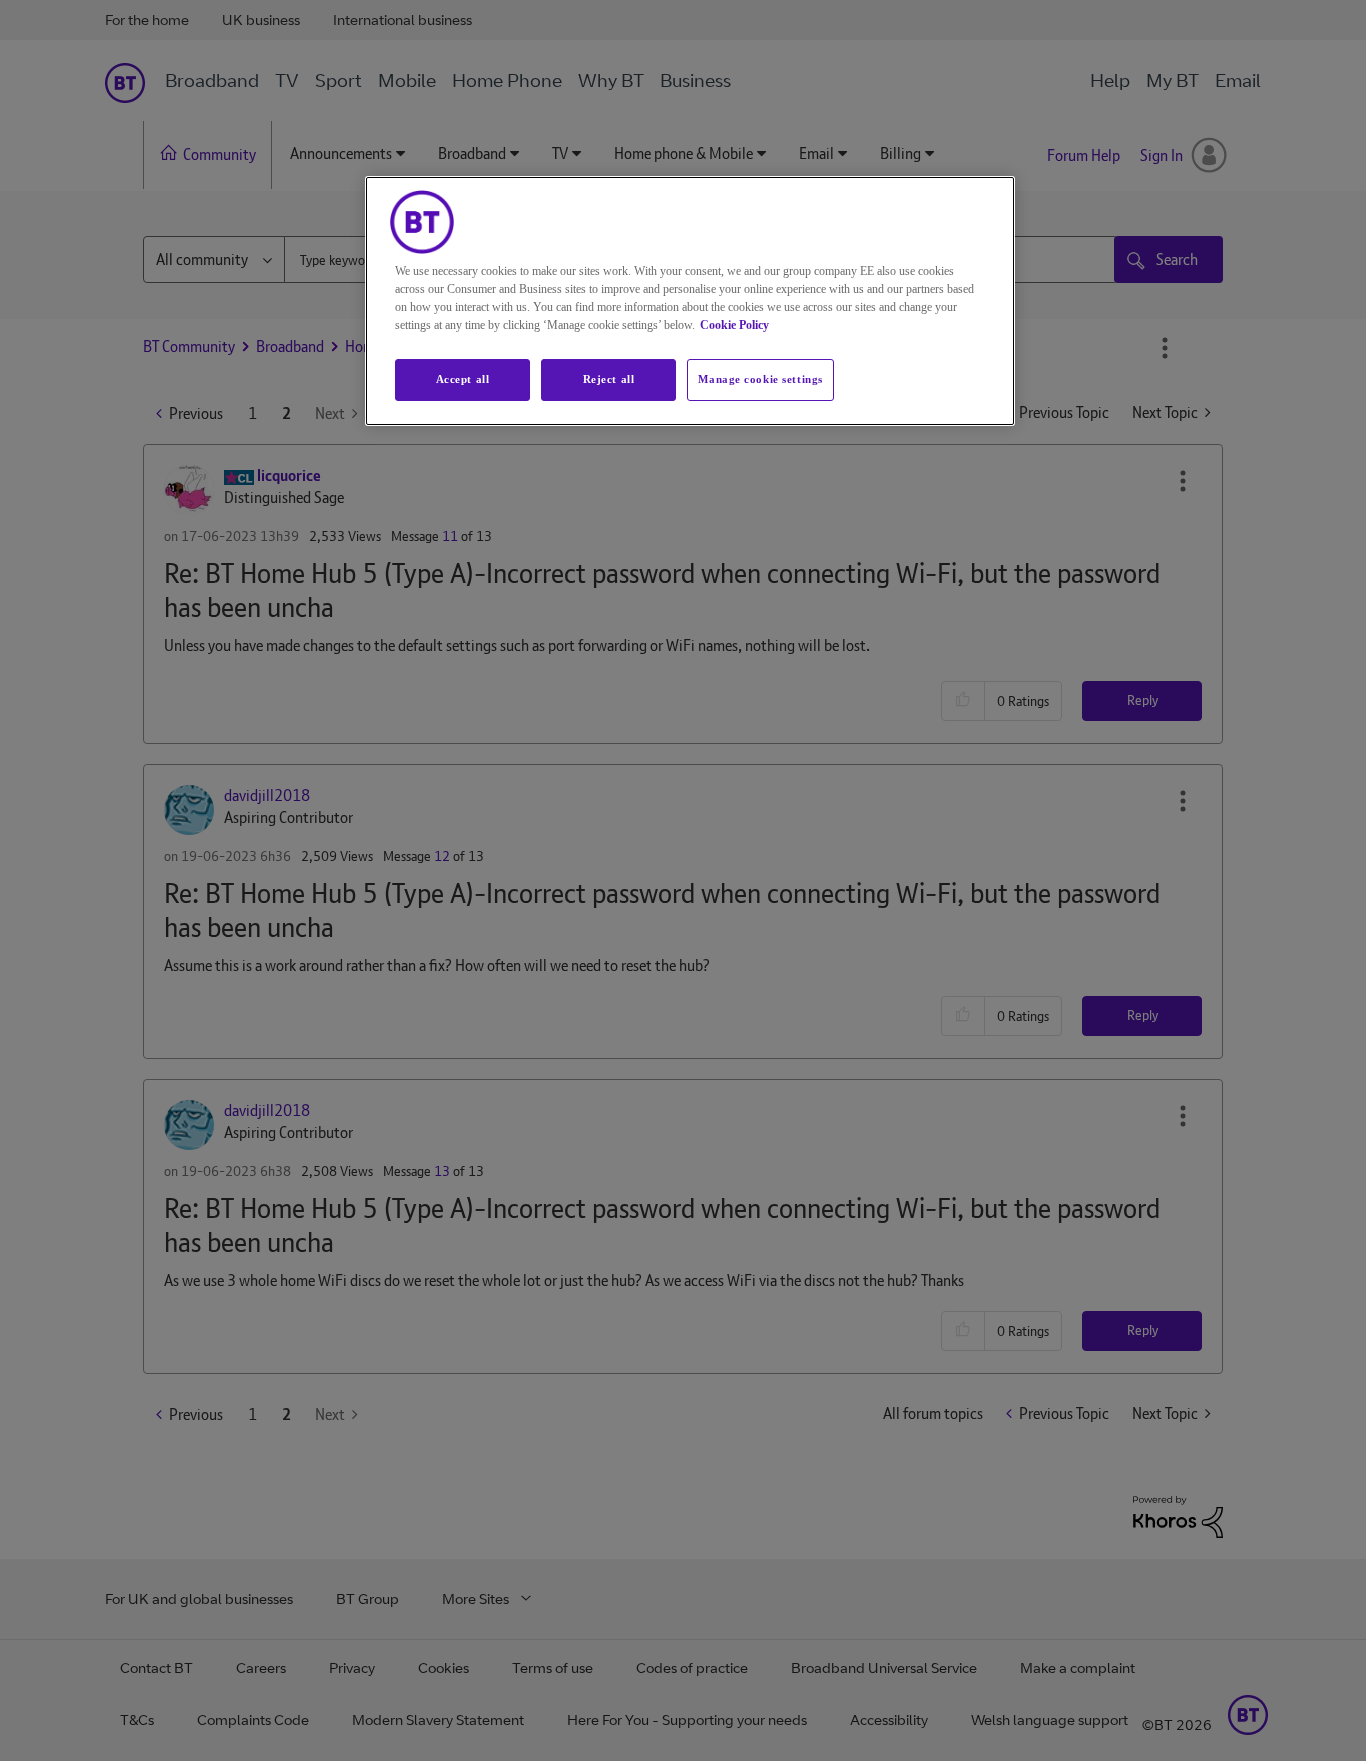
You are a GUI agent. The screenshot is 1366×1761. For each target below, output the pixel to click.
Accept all (463, 379)
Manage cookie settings (760, 379)
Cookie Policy (734, 325)
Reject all (609, 379)
